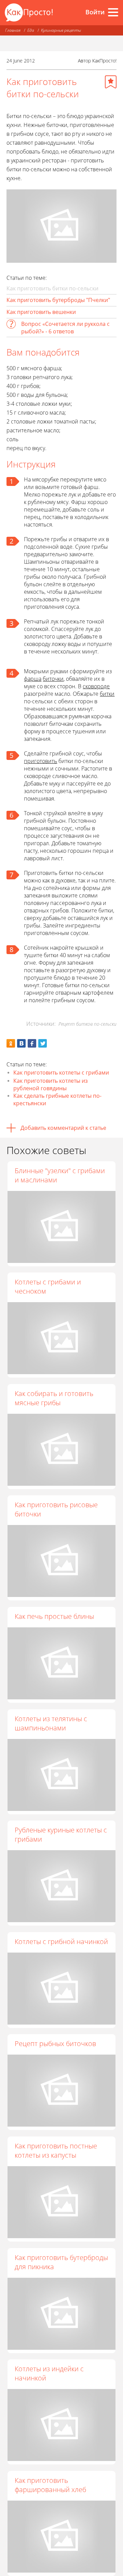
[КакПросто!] (29, 12)
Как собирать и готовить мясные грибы (54, 1398)
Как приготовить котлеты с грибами (61, 1073)
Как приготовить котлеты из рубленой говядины (51, 1084)
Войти (95, 12)
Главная (13, 30)
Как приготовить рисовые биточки (56, 1509)
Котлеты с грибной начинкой (61, 1941)
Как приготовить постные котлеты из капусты (56, 2150)
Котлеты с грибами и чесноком (48, 1286)
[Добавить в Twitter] (43, 1043)
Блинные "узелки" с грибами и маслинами (60, 1175)
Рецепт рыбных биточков (55, 2043)
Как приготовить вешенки (41, 312)
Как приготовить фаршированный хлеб (50, 2485)
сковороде (96, 686)
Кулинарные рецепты (61, 30)
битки (107, 694)
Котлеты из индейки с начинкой (49, 2373)
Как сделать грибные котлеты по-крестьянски (57, 1099)
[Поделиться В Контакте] (21, 1043)
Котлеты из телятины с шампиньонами (51, 1723)
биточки (53, 679)
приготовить (40, 761)
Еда (31, 30)
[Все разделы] (113, 12)
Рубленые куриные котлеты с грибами (61, 1834)
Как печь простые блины (54, 1616)
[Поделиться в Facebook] (32, 1043)
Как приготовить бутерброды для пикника (61, 2262)
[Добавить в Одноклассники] (11, 1043)
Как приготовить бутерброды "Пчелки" (58, 300)
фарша (33, 679)
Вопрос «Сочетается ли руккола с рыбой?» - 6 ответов (65, 328)
